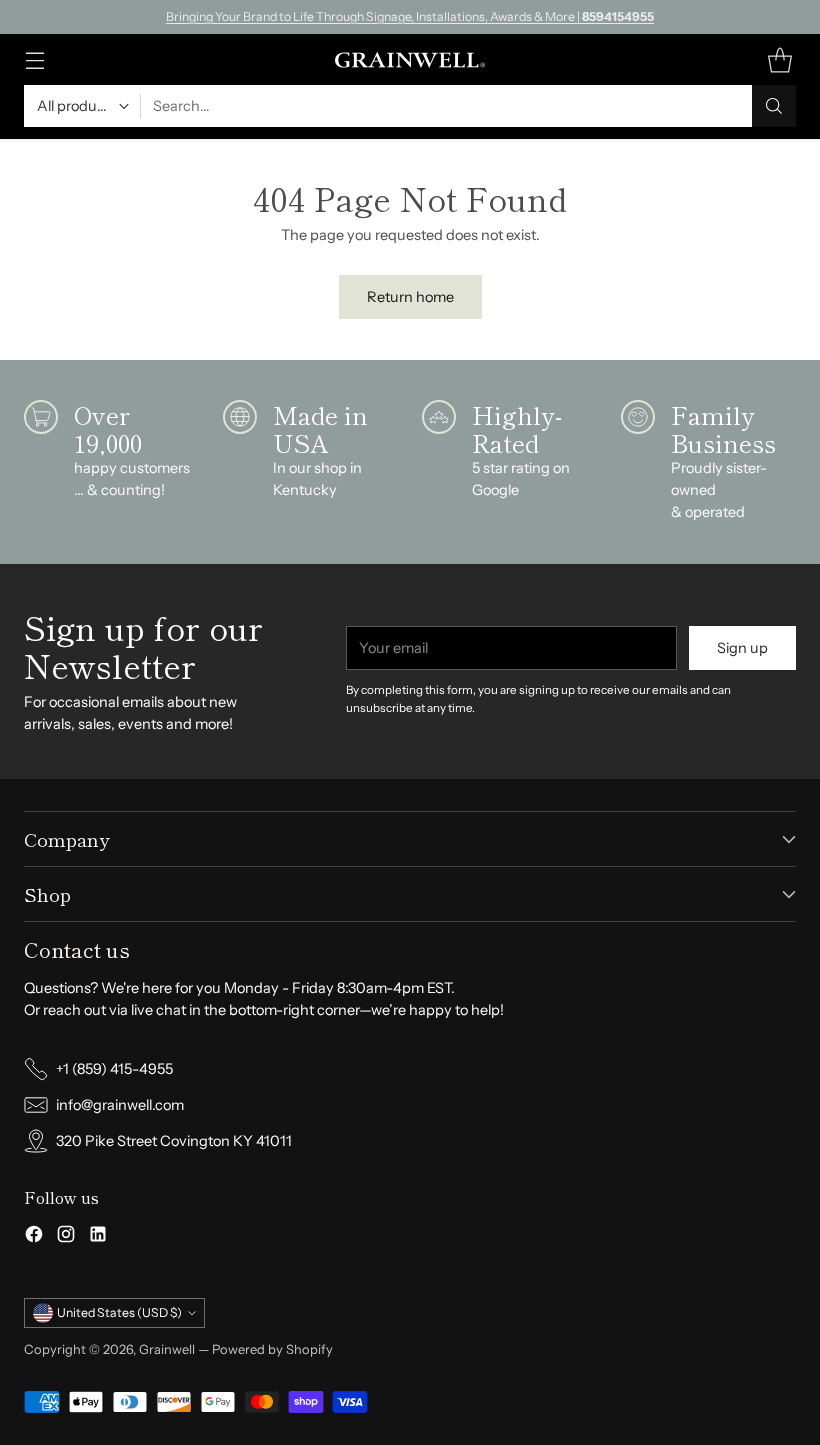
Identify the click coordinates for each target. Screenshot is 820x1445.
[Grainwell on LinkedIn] (98, 1237)
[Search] (774, 106)
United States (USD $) (119, 1312)
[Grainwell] (410, 60)
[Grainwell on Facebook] (34, 1237)
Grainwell (168, 1349)
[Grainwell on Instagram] (66, 1237)
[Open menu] (34, 59)
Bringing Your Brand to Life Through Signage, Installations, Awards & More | (410, 16)
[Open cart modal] (779, 59)
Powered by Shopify (272, 1349)
